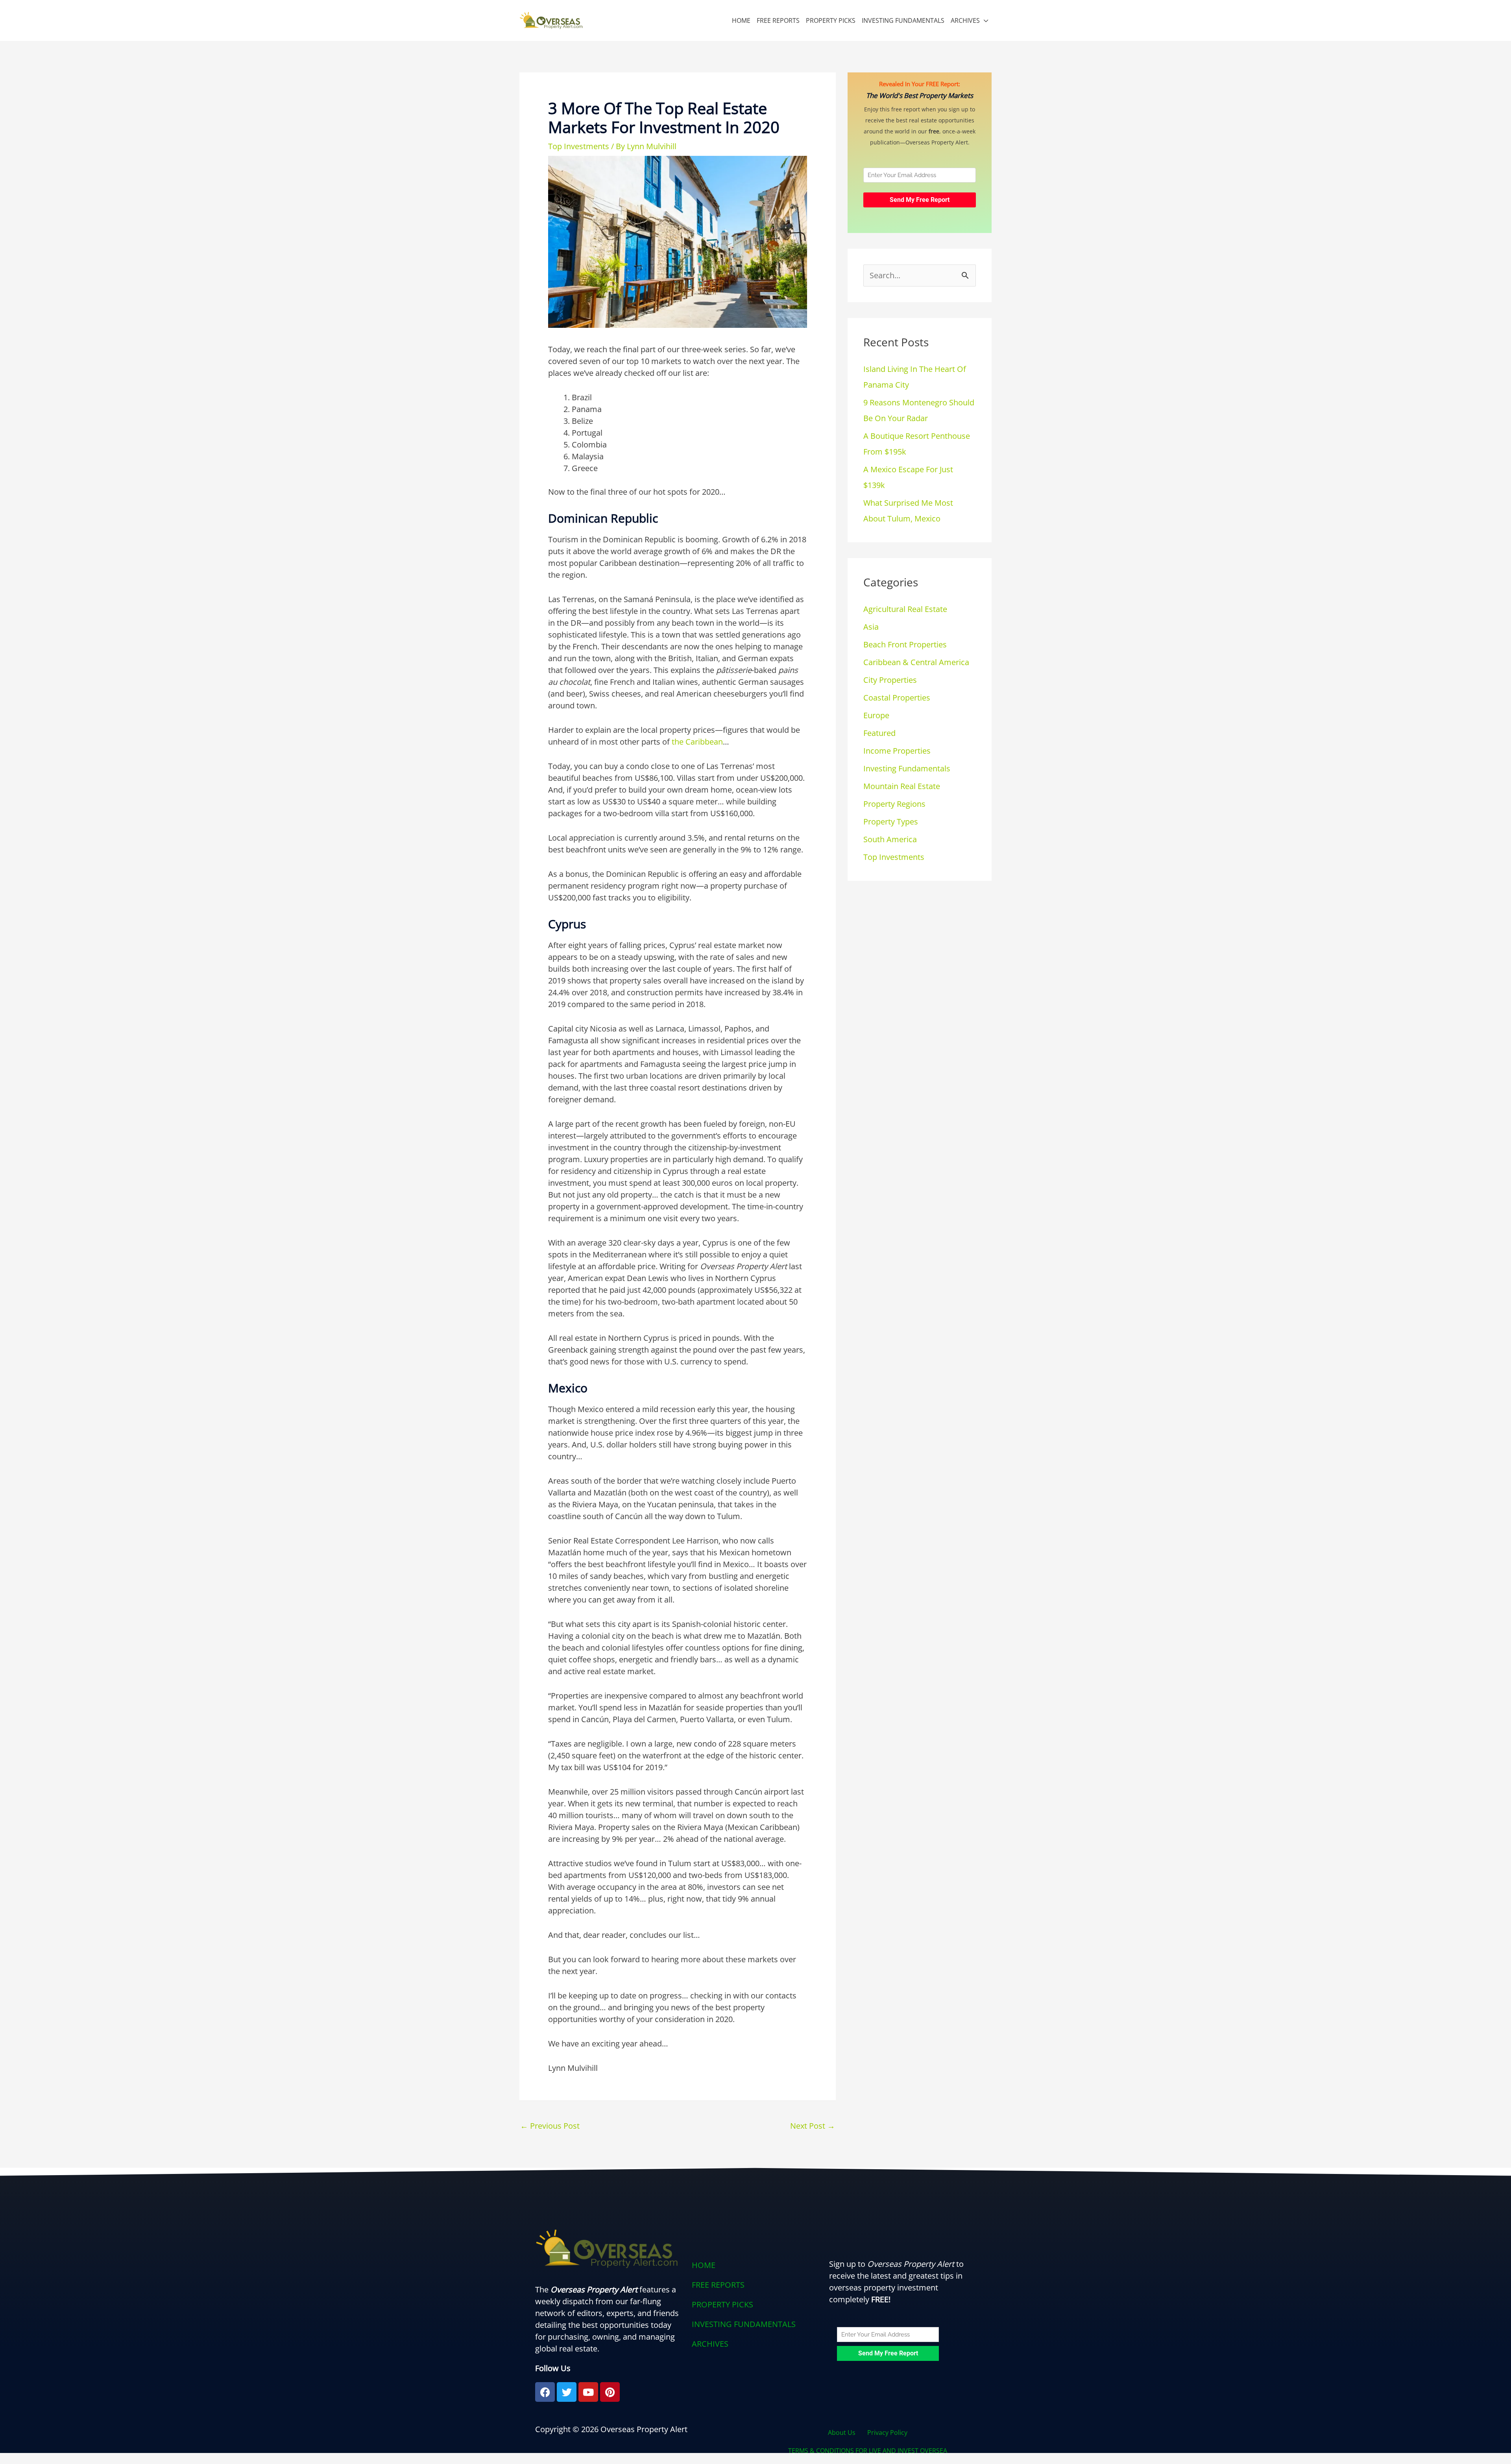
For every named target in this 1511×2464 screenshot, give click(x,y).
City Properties (890, 680)
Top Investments (579, 146)
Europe (876, 715)
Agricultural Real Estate (905, 609)
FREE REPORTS (778, 20)
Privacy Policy (887, 2433)
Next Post (813, 2126)
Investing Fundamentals (907, 768)
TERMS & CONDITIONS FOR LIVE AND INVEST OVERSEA (868, 2451)
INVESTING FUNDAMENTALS (903, 20)
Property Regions (894, 804)
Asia (871, 627)
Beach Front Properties (905, 644)
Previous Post (550, 2126)
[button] (755, 2344)
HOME (741, 20)
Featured (879, 733)
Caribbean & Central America (916, 662)
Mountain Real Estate (902, 786)
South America (890, 839)
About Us (842, 2433)
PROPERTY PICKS (831, 20)
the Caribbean (697, 742)
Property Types (891, 822)
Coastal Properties (897, 698)
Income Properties (897, 751)
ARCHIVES (965, 20)
